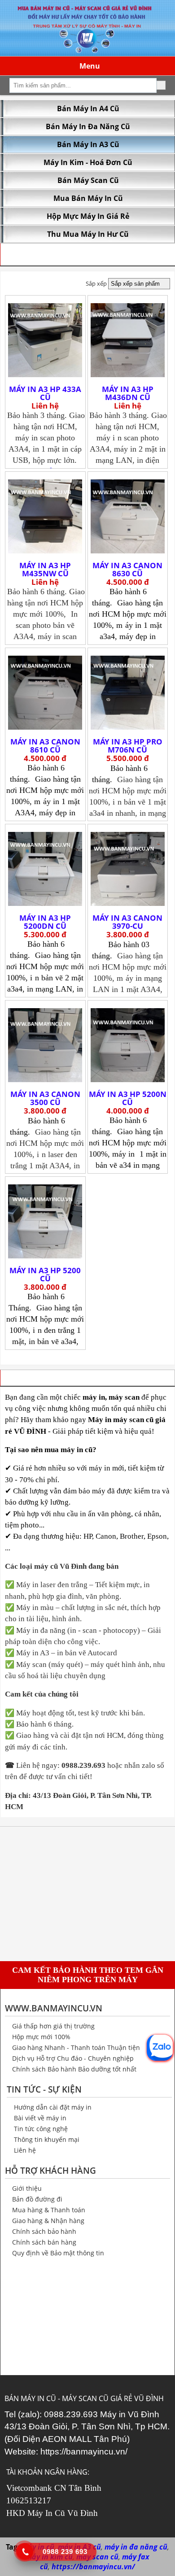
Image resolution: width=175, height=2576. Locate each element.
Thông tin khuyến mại (47, 2139)
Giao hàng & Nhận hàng (48, 2221)
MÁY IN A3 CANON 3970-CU (127, 922)
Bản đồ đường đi (37, 2199)
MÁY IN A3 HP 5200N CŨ (128, 1098)
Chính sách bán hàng (44, 2242)
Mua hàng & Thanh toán (49, 2210)
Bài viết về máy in (40, 2118)
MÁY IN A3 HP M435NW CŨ (45, 570)
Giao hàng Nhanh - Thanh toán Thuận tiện (76, 2047)
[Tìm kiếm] (161, 85)
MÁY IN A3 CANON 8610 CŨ (45, 746)
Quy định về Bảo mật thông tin (58, 2253)
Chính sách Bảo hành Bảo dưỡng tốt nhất (74, 2069)
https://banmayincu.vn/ (84, 2452)
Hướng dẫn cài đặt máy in (53, 2107)
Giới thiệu (27, 2188)
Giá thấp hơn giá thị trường (53, 2026)
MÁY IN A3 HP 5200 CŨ (45, 1275)
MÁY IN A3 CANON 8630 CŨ (127, 570)
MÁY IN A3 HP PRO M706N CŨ (128, 746)
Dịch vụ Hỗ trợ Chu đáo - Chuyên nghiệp (73, 2058)
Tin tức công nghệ (41, 2129)
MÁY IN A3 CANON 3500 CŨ (45, 1098)
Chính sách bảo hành (44, 2231)
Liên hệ (25, 2150)
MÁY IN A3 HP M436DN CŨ (128, 393)
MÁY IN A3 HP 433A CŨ (45, 393)
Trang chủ (21, 254)
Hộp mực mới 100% (41, 2037)
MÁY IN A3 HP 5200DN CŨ (45, 922)
